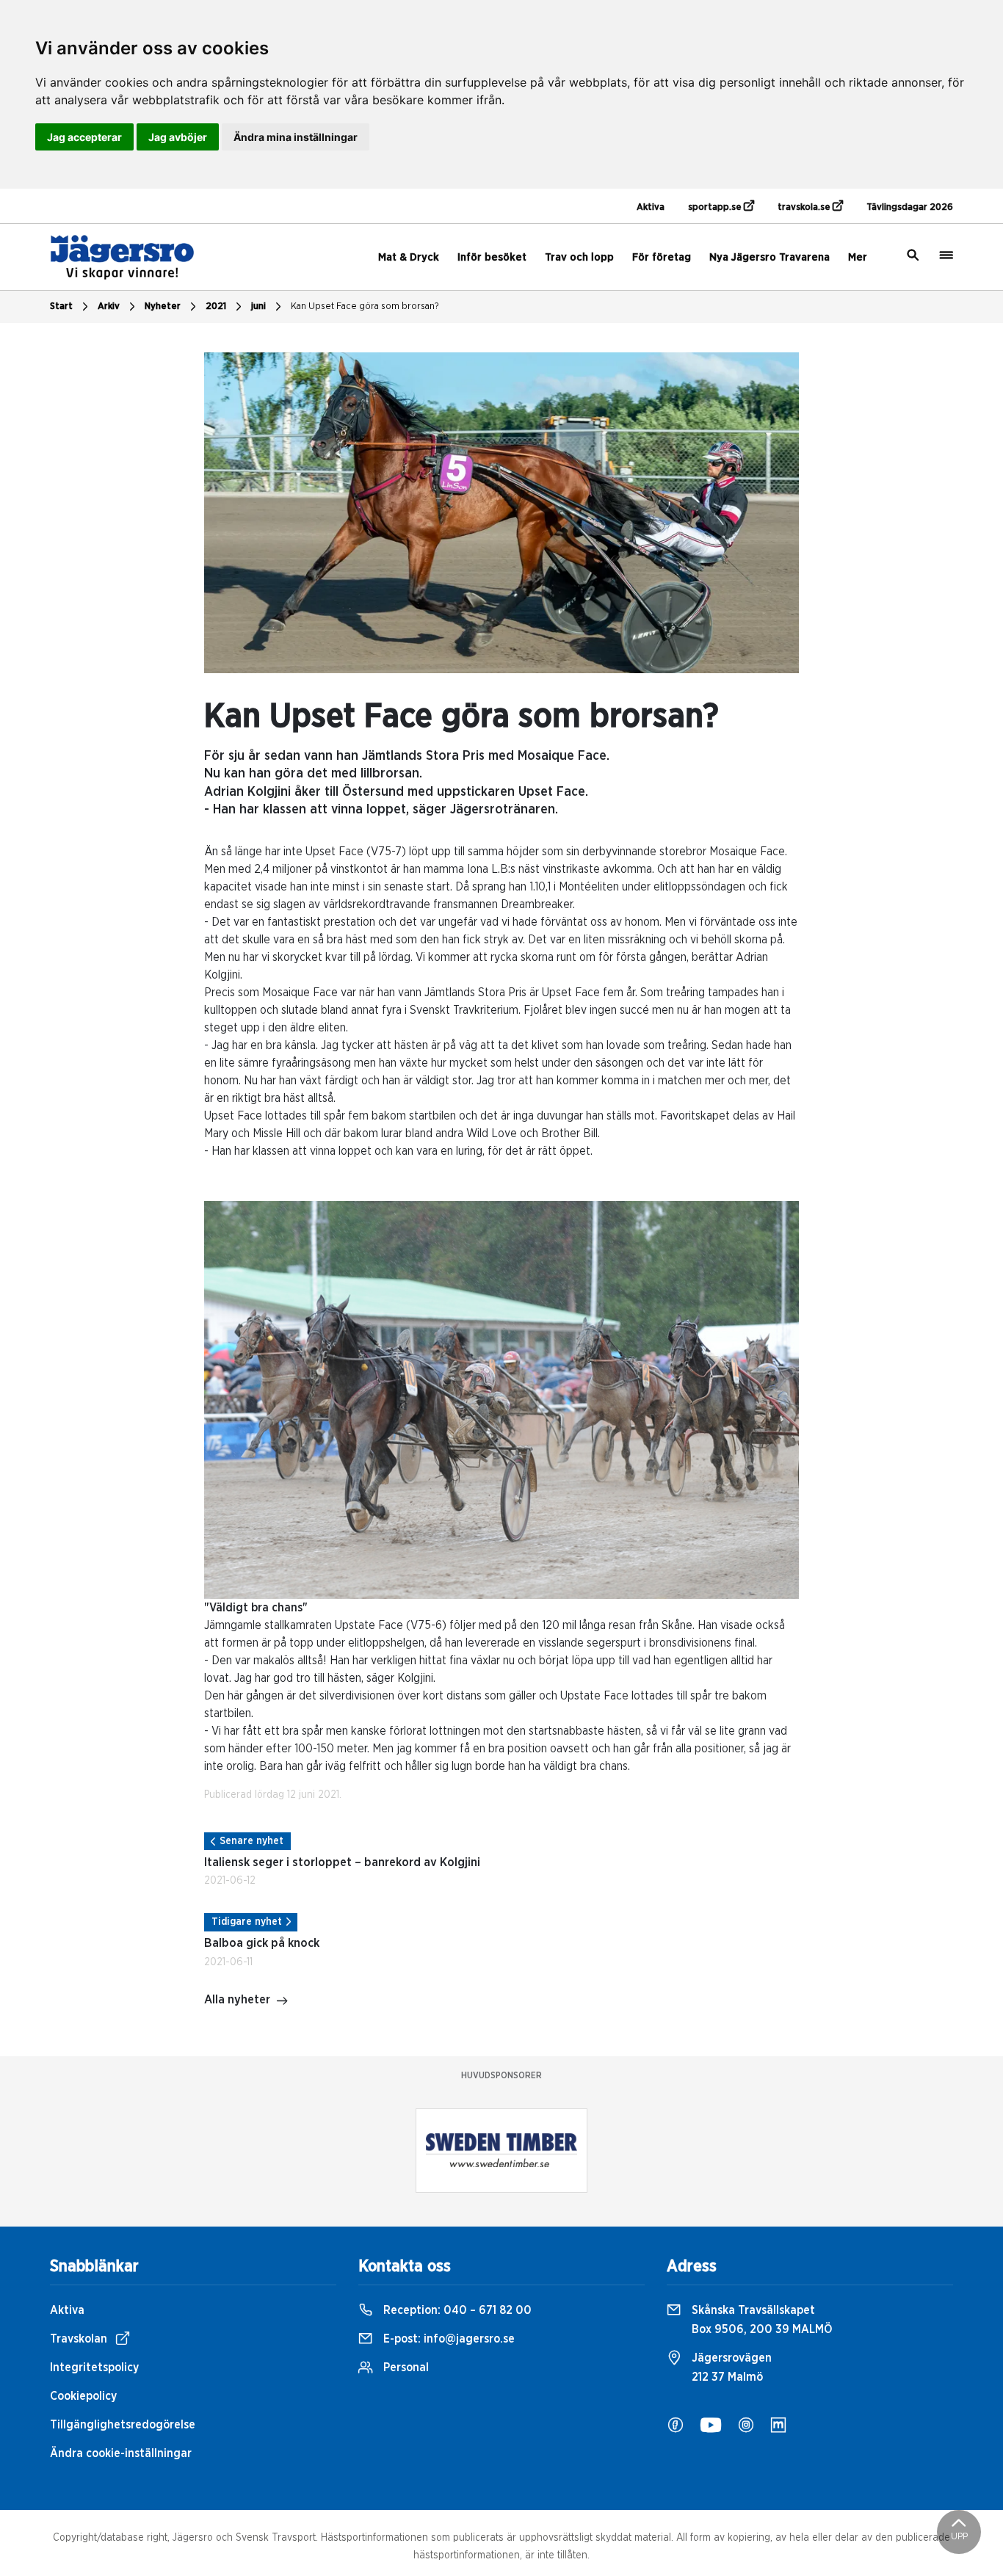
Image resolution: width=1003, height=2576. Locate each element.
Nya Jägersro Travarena (770, 257)
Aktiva (651, 207)
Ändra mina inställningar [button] (296, 137)
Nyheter (163, 306)
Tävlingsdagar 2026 (910, 207)
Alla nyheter (237, 2000)
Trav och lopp (579, 257)
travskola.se (805, 207)
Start (61, 306)
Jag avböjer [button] (178, 137)
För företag (662, 257)
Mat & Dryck (409, 257)
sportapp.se (716, 207)
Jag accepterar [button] (84, 137)
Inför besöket (492, 257)
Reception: (456, 2310)
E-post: (448, 2339)
